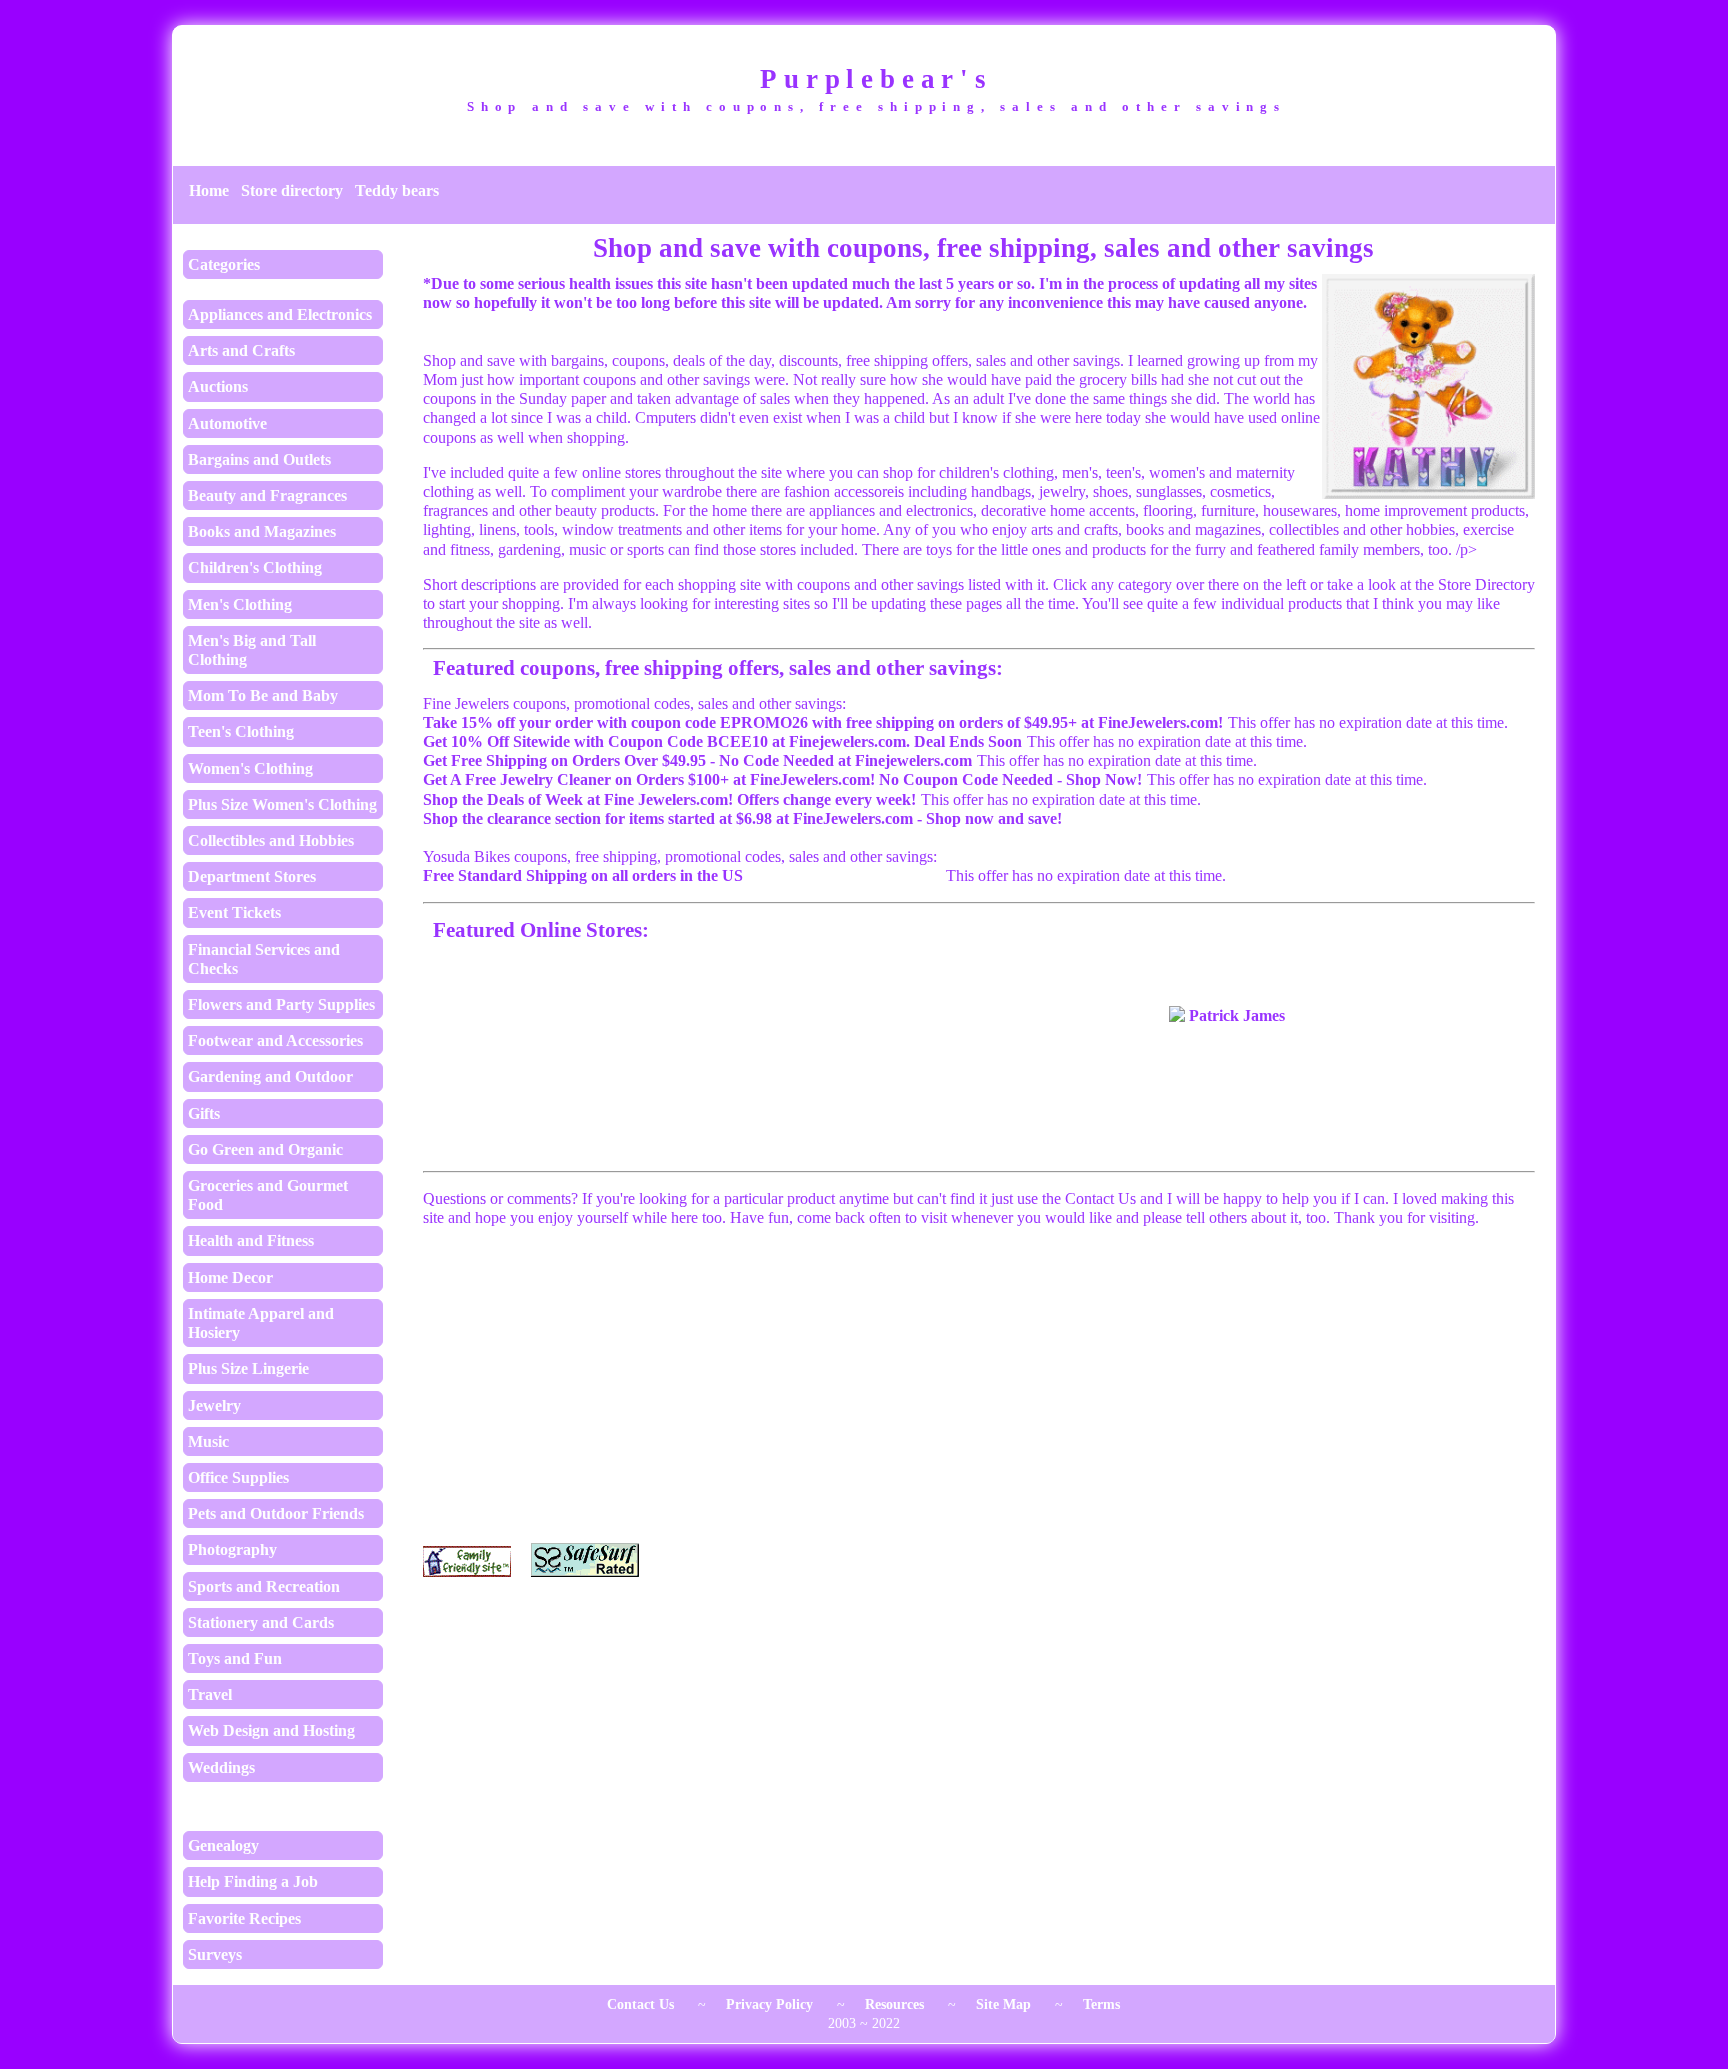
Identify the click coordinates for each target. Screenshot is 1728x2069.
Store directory (292, 190)
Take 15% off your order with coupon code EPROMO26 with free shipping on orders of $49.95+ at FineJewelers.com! (823, 722)
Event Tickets (234, 912)
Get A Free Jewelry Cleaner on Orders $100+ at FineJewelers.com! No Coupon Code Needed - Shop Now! (782, 779)
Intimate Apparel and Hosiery (261, 1323)
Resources (894, 2004)
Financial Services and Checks (264, 959)
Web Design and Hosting (271, 1730)
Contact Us (640, 2004)
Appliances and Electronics (280, 314)
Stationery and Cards (261, 1622)
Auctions (218, 386)
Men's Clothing (240, 604)
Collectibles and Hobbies (271, 840)
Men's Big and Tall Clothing (252, 650)
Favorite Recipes (244, 1918)
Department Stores (252, 876)
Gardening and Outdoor (270, 1076)
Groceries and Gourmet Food (268, 1195)
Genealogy (223, 1845)
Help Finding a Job (253, 1881)
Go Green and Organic (265, 1149)
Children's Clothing (255, 567)
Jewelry (214, 1405)
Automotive (227, 423)
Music (208, 1441)
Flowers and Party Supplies (281, 1004)
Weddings (221, 1767)
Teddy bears (397, 190)
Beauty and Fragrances (267, 495)
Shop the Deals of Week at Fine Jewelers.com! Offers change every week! (669, 799)
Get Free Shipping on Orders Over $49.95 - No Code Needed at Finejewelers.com (697, 760)
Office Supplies (238, 1477)
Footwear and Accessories (275, 1040)
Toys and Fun (235, 1658)
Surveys (215, 1954)
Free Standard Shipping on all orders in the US (583, 875)
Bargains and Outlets (259, 459)
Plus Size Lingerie (248, 1368)
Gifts (204, 1113)
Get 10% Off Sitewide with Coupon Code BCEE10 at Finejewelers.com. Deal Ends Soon (722, 741)
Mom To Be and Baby (263, 695)
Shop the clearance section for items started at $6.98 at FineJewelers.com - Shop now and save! (742, 818)
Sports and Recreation (264, 1586)
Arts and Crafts (241, 350)
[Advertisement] (979, 1387)
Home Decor (230, 1277)
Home (209, 190)
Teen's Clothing (241, 731)
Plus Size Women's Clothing (282, 804)
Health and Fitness (251, 1240)
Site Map (1003, 2004)
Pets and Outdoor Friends (276, 1513)
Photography (232, 1549)
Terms (1101, 2004)
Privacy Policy (769, 2004)
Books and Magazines (262, 531)
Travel (210, 1694)
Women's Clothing (250, 768)
